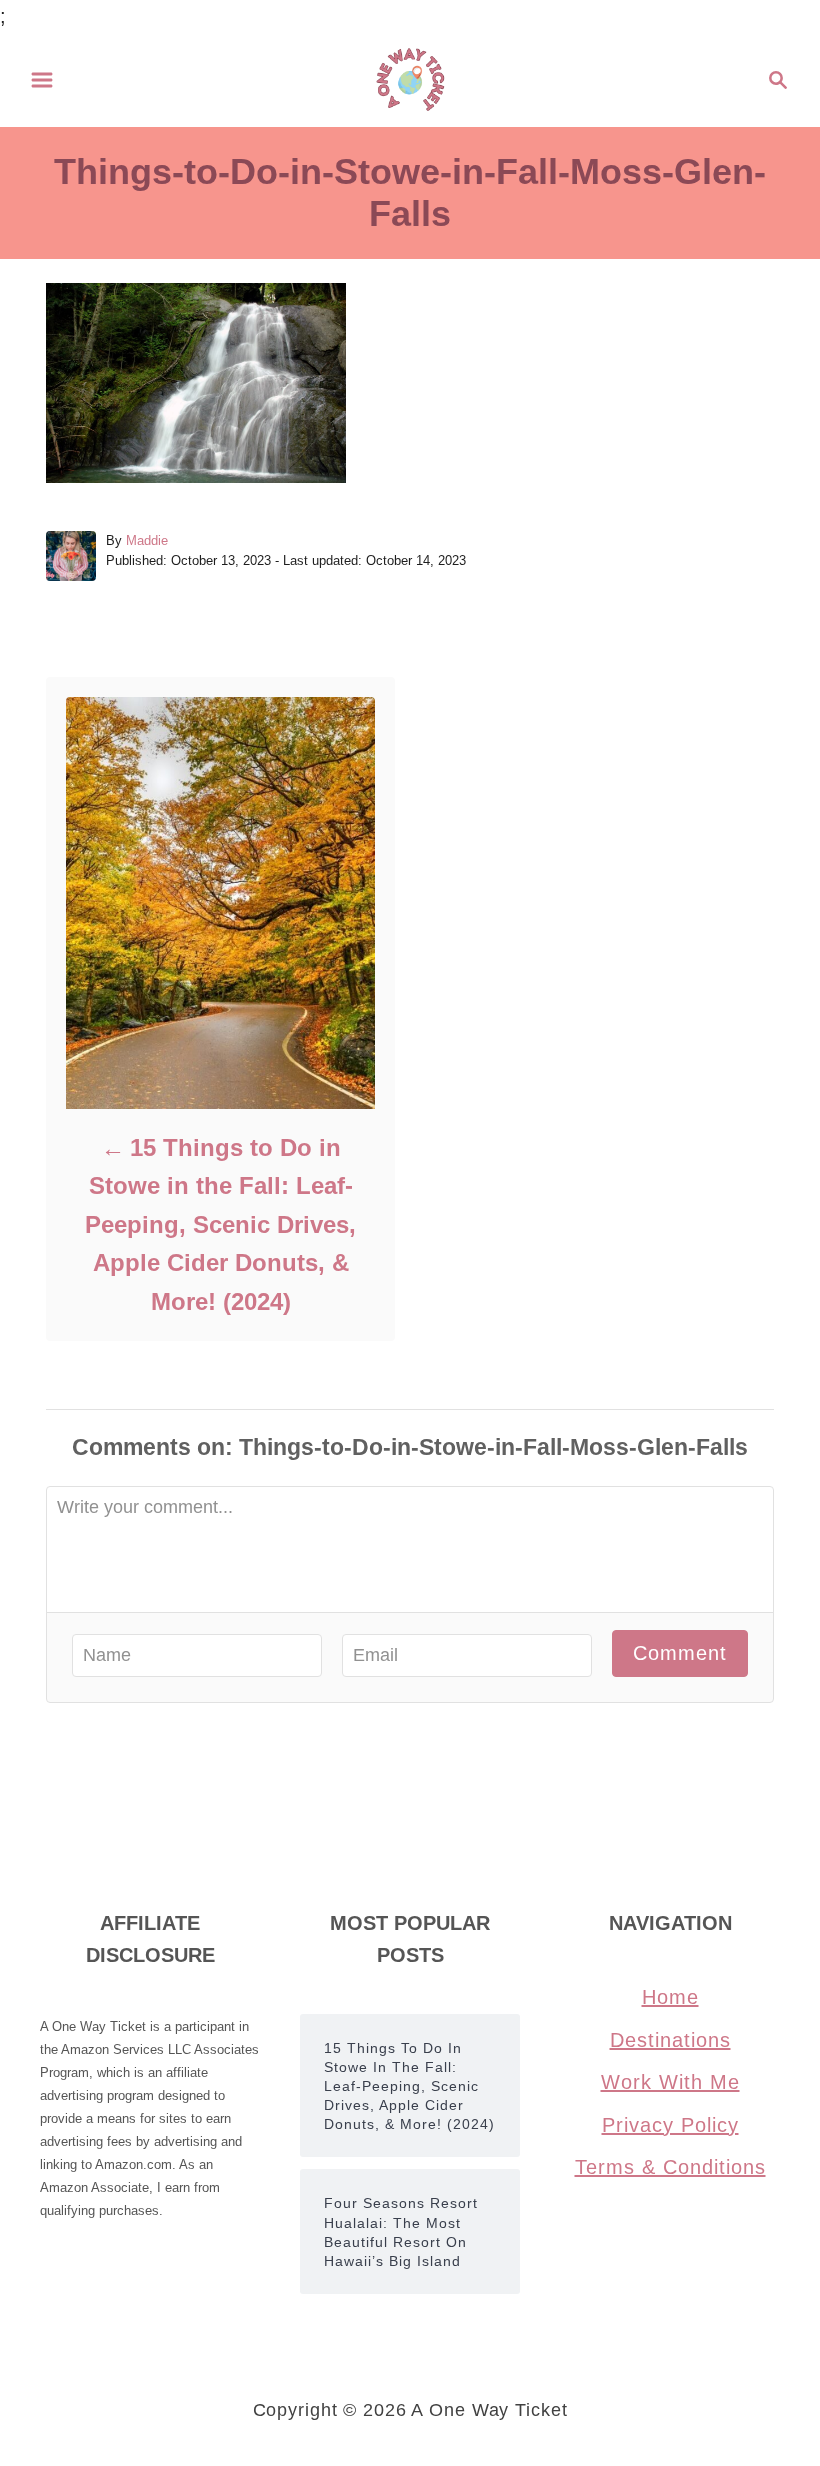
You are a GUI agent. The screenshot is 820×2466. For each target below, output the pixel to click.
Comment (680, 1653)
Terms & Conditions (670, 2167)
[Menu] (42, 80)
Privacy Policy (670, 2125)
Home (670, 1997)
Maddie (147, 540)
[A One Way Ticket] (410, 78)
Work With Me (670, 2082)
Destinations (670, 2040)
